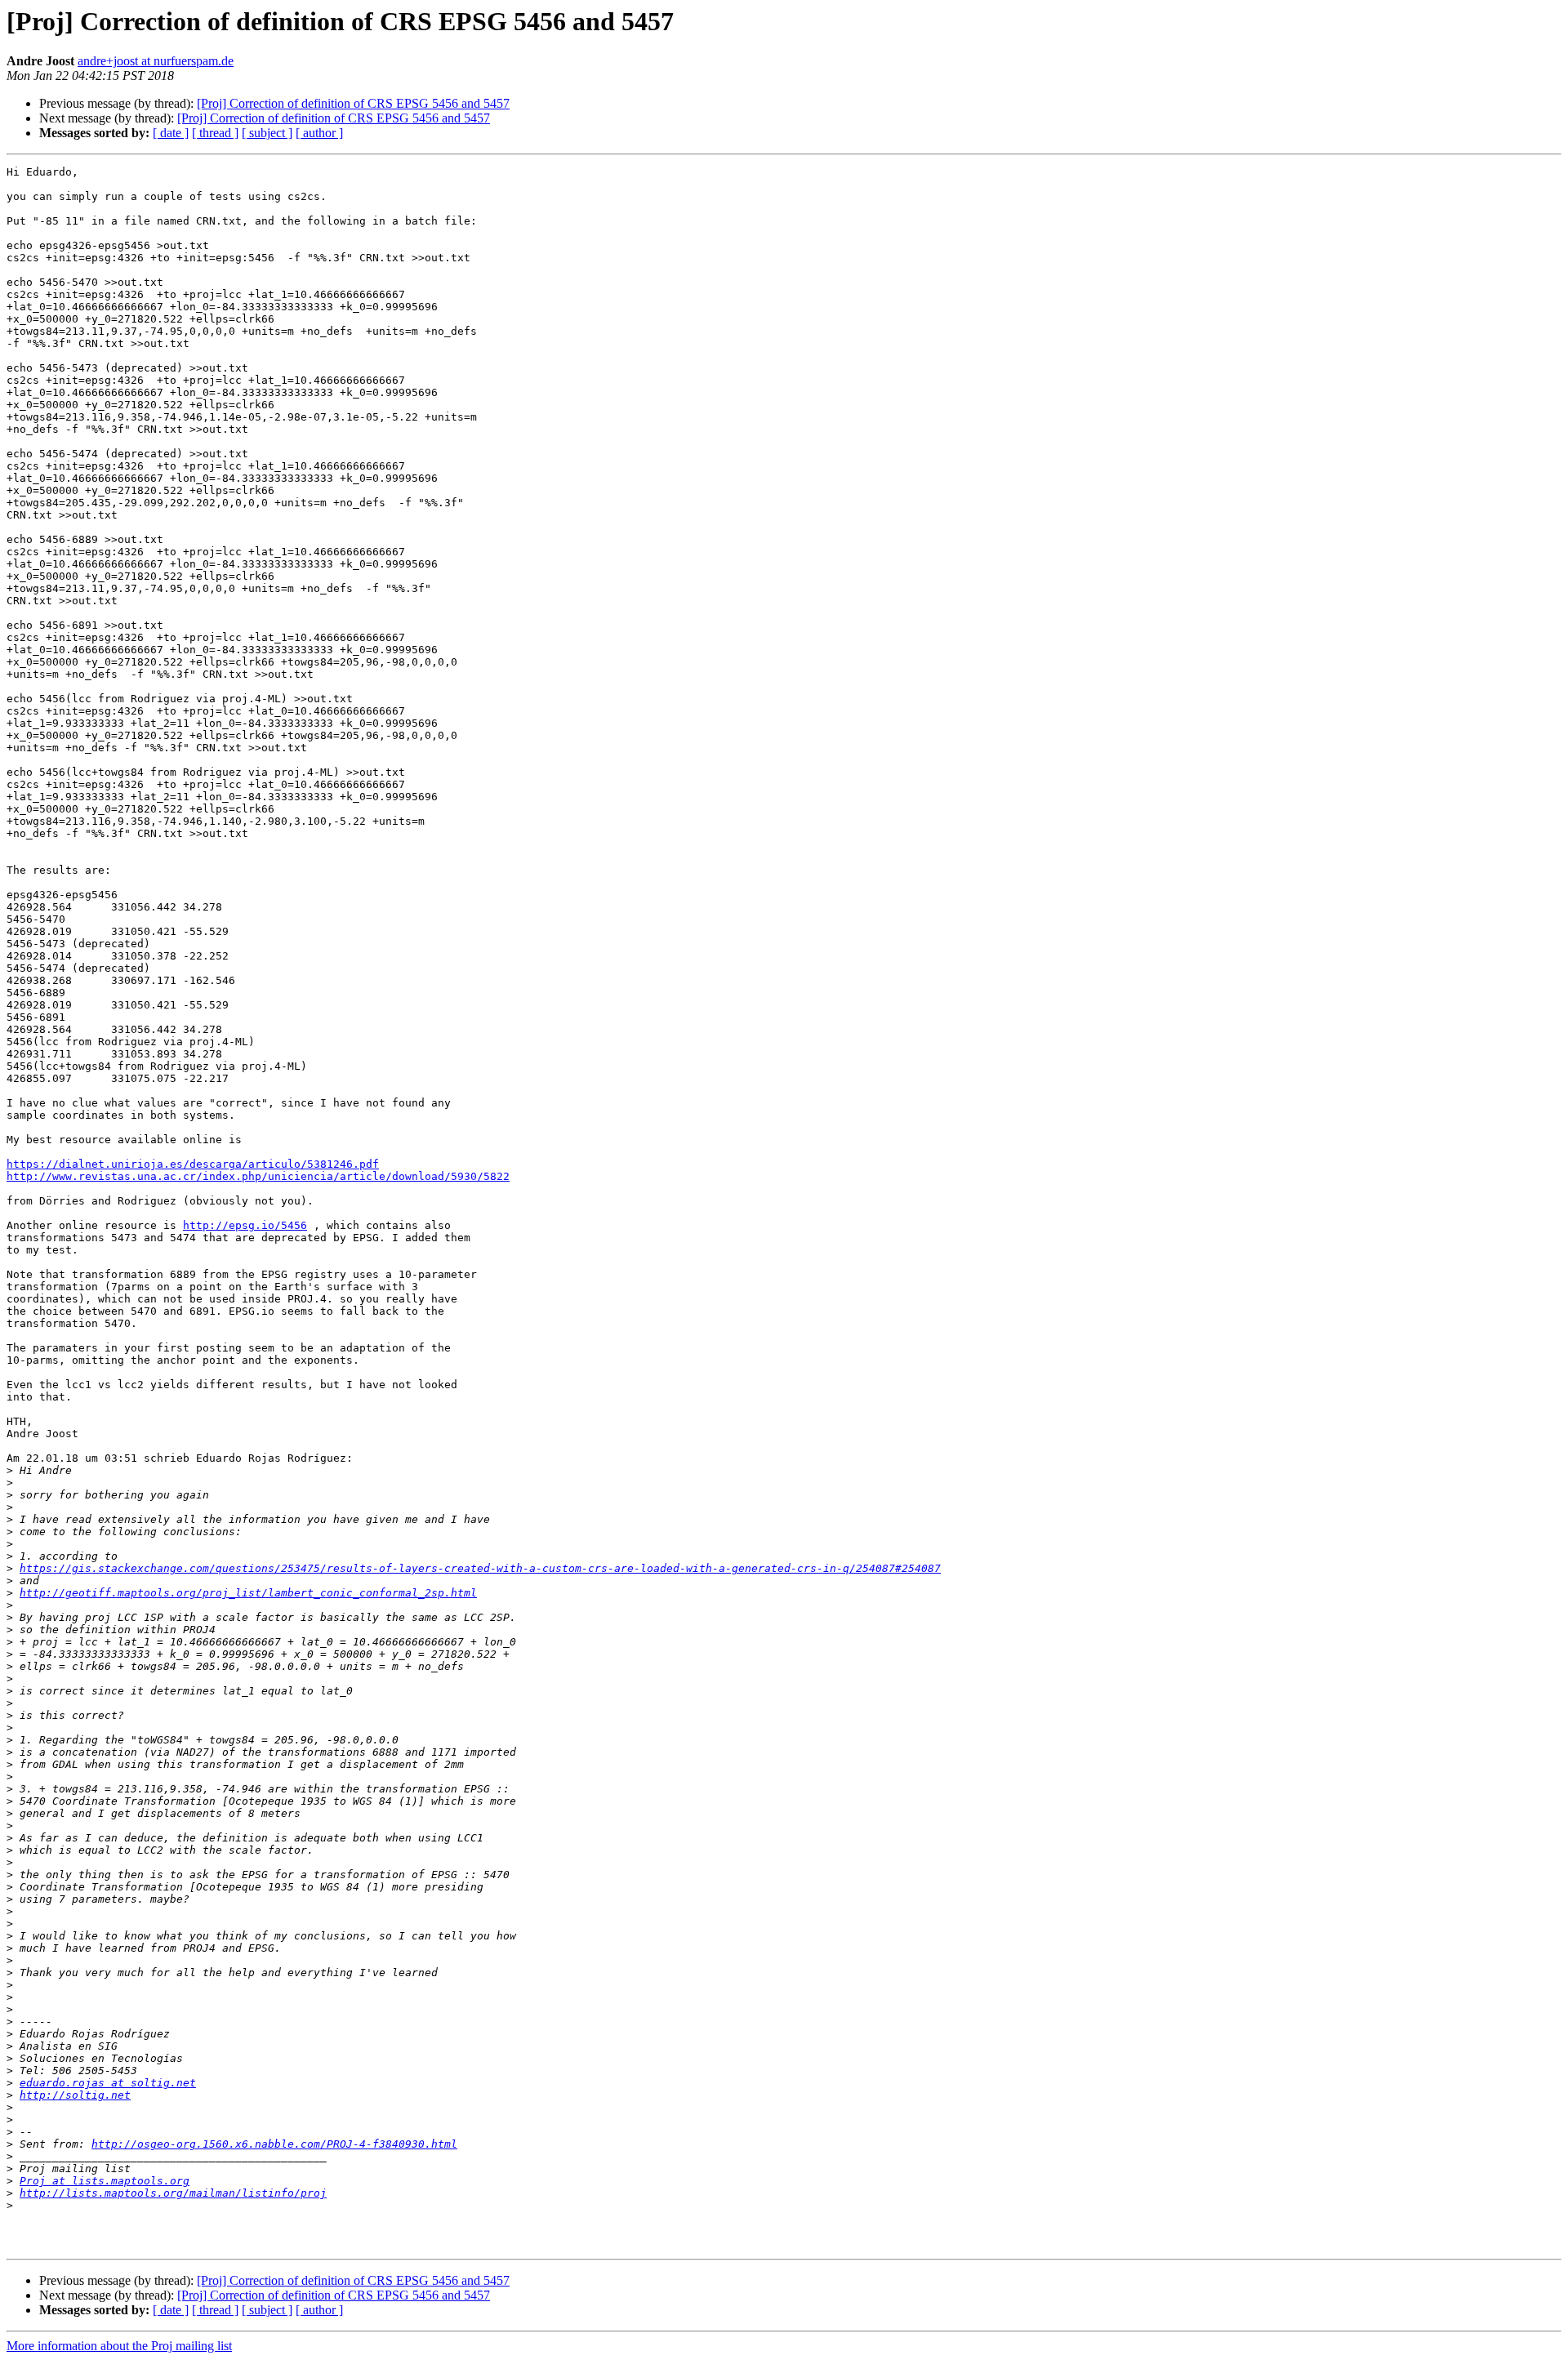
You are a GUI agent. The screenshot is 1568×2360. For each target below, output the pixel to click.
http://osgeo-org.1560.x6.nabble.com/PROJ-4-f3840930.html (274, 2144)
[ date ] (171, 133)
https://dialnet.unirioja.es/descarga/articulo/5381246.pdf (193, 1164)
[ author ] (319, 133)
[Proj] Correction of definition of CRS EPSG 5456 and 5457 (353, 103)
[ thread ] (215, 133)
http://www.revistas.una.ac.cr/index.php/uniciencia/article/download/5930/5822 (258, 1176)
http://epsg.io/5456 (245, 1225)
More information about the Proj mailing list (119, 2346)
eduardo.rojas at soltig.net (108, 2083)
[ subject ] (267, 133)
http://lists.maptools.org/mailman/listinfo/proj (173, 2193)
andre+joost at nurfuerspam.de (156, 61)
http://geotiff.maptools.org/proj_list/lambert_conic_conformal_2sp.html (248, 1593)
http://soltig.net (75, 2095)
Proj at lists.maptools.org (105, 2181)
